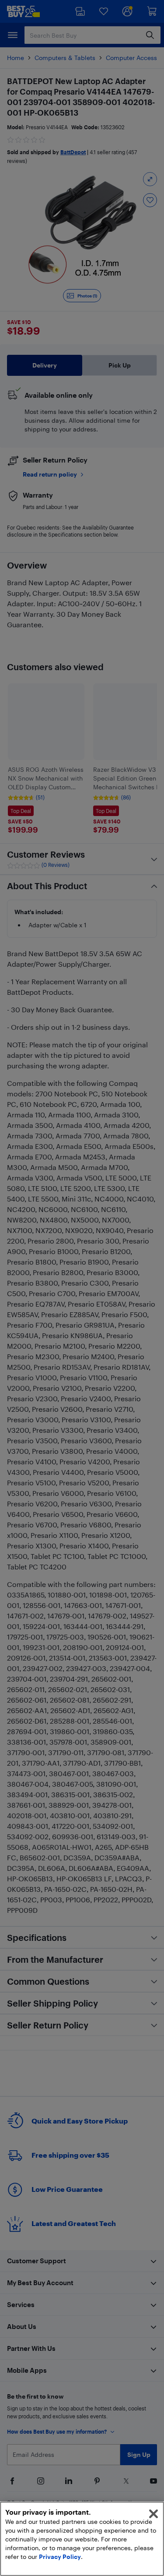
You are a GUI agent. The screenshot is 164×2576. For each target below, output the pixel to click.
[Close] (154, 2514)
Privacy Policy (60, 2557)
